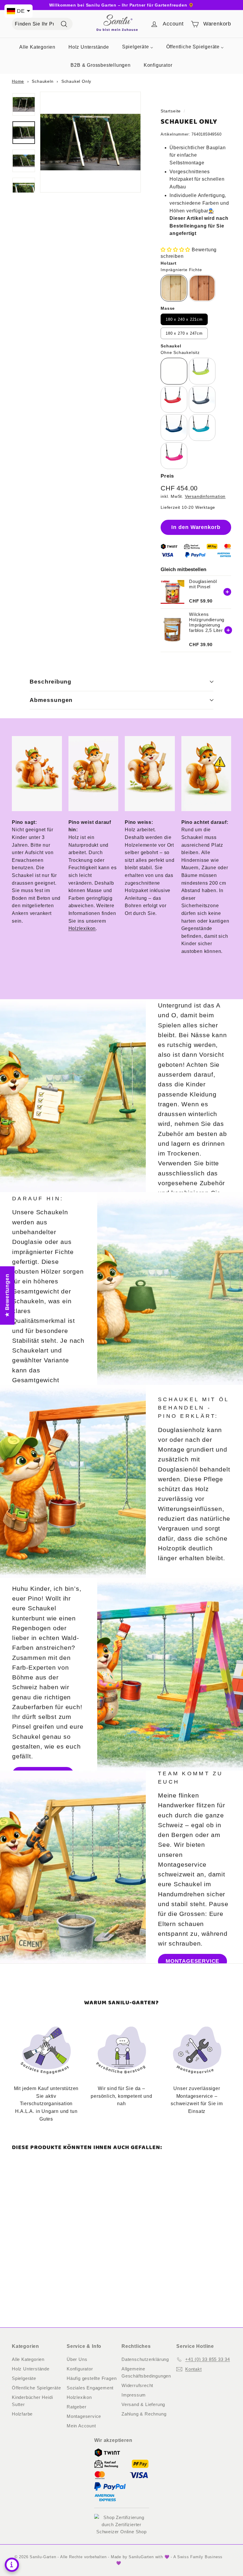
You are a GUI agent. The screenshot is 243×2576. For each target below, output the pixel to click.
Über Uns (77, 2359)
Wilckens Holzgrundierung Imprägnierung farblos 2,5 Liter (207, 622)
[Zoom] (90, 142)
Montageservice (84, 2416)
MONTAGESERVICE (192, 1961)
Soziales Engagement (90, 2388)
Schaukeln (43, 81)
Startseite (171, 111)
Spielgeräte (24, 2378)
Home (18, 81)
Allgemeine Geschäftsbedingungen (146, 2372)
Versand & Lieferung (143, 2404)
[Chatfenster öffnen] (12, 2565)
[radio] (174, 288)
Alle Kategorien (28, 2359)
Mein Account (81, 2426)
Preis (167, 476)
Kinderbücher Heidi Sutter (32, 2401)
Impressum (134, 2395)
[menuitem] (37, 47)
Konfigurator (80, 2369)
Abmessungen (51, 700)
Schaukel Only (76, 81)
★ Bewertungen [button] (7, 1295)
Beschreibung (51, 682)
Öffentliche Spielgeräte (36, 2388)
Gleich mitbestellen (183, 569)
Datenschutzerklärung (145, 2359)
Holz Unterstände (31, 2369)
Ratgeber (76, 2407)
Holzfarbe (22, 2414)
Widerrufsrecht (137, 2385)
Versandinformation (205, 496)
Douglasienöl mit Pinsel (203, 584)
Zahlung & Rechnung (144, 2414)
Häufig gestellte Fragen (92, 2378)
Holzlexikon (82, 928)
